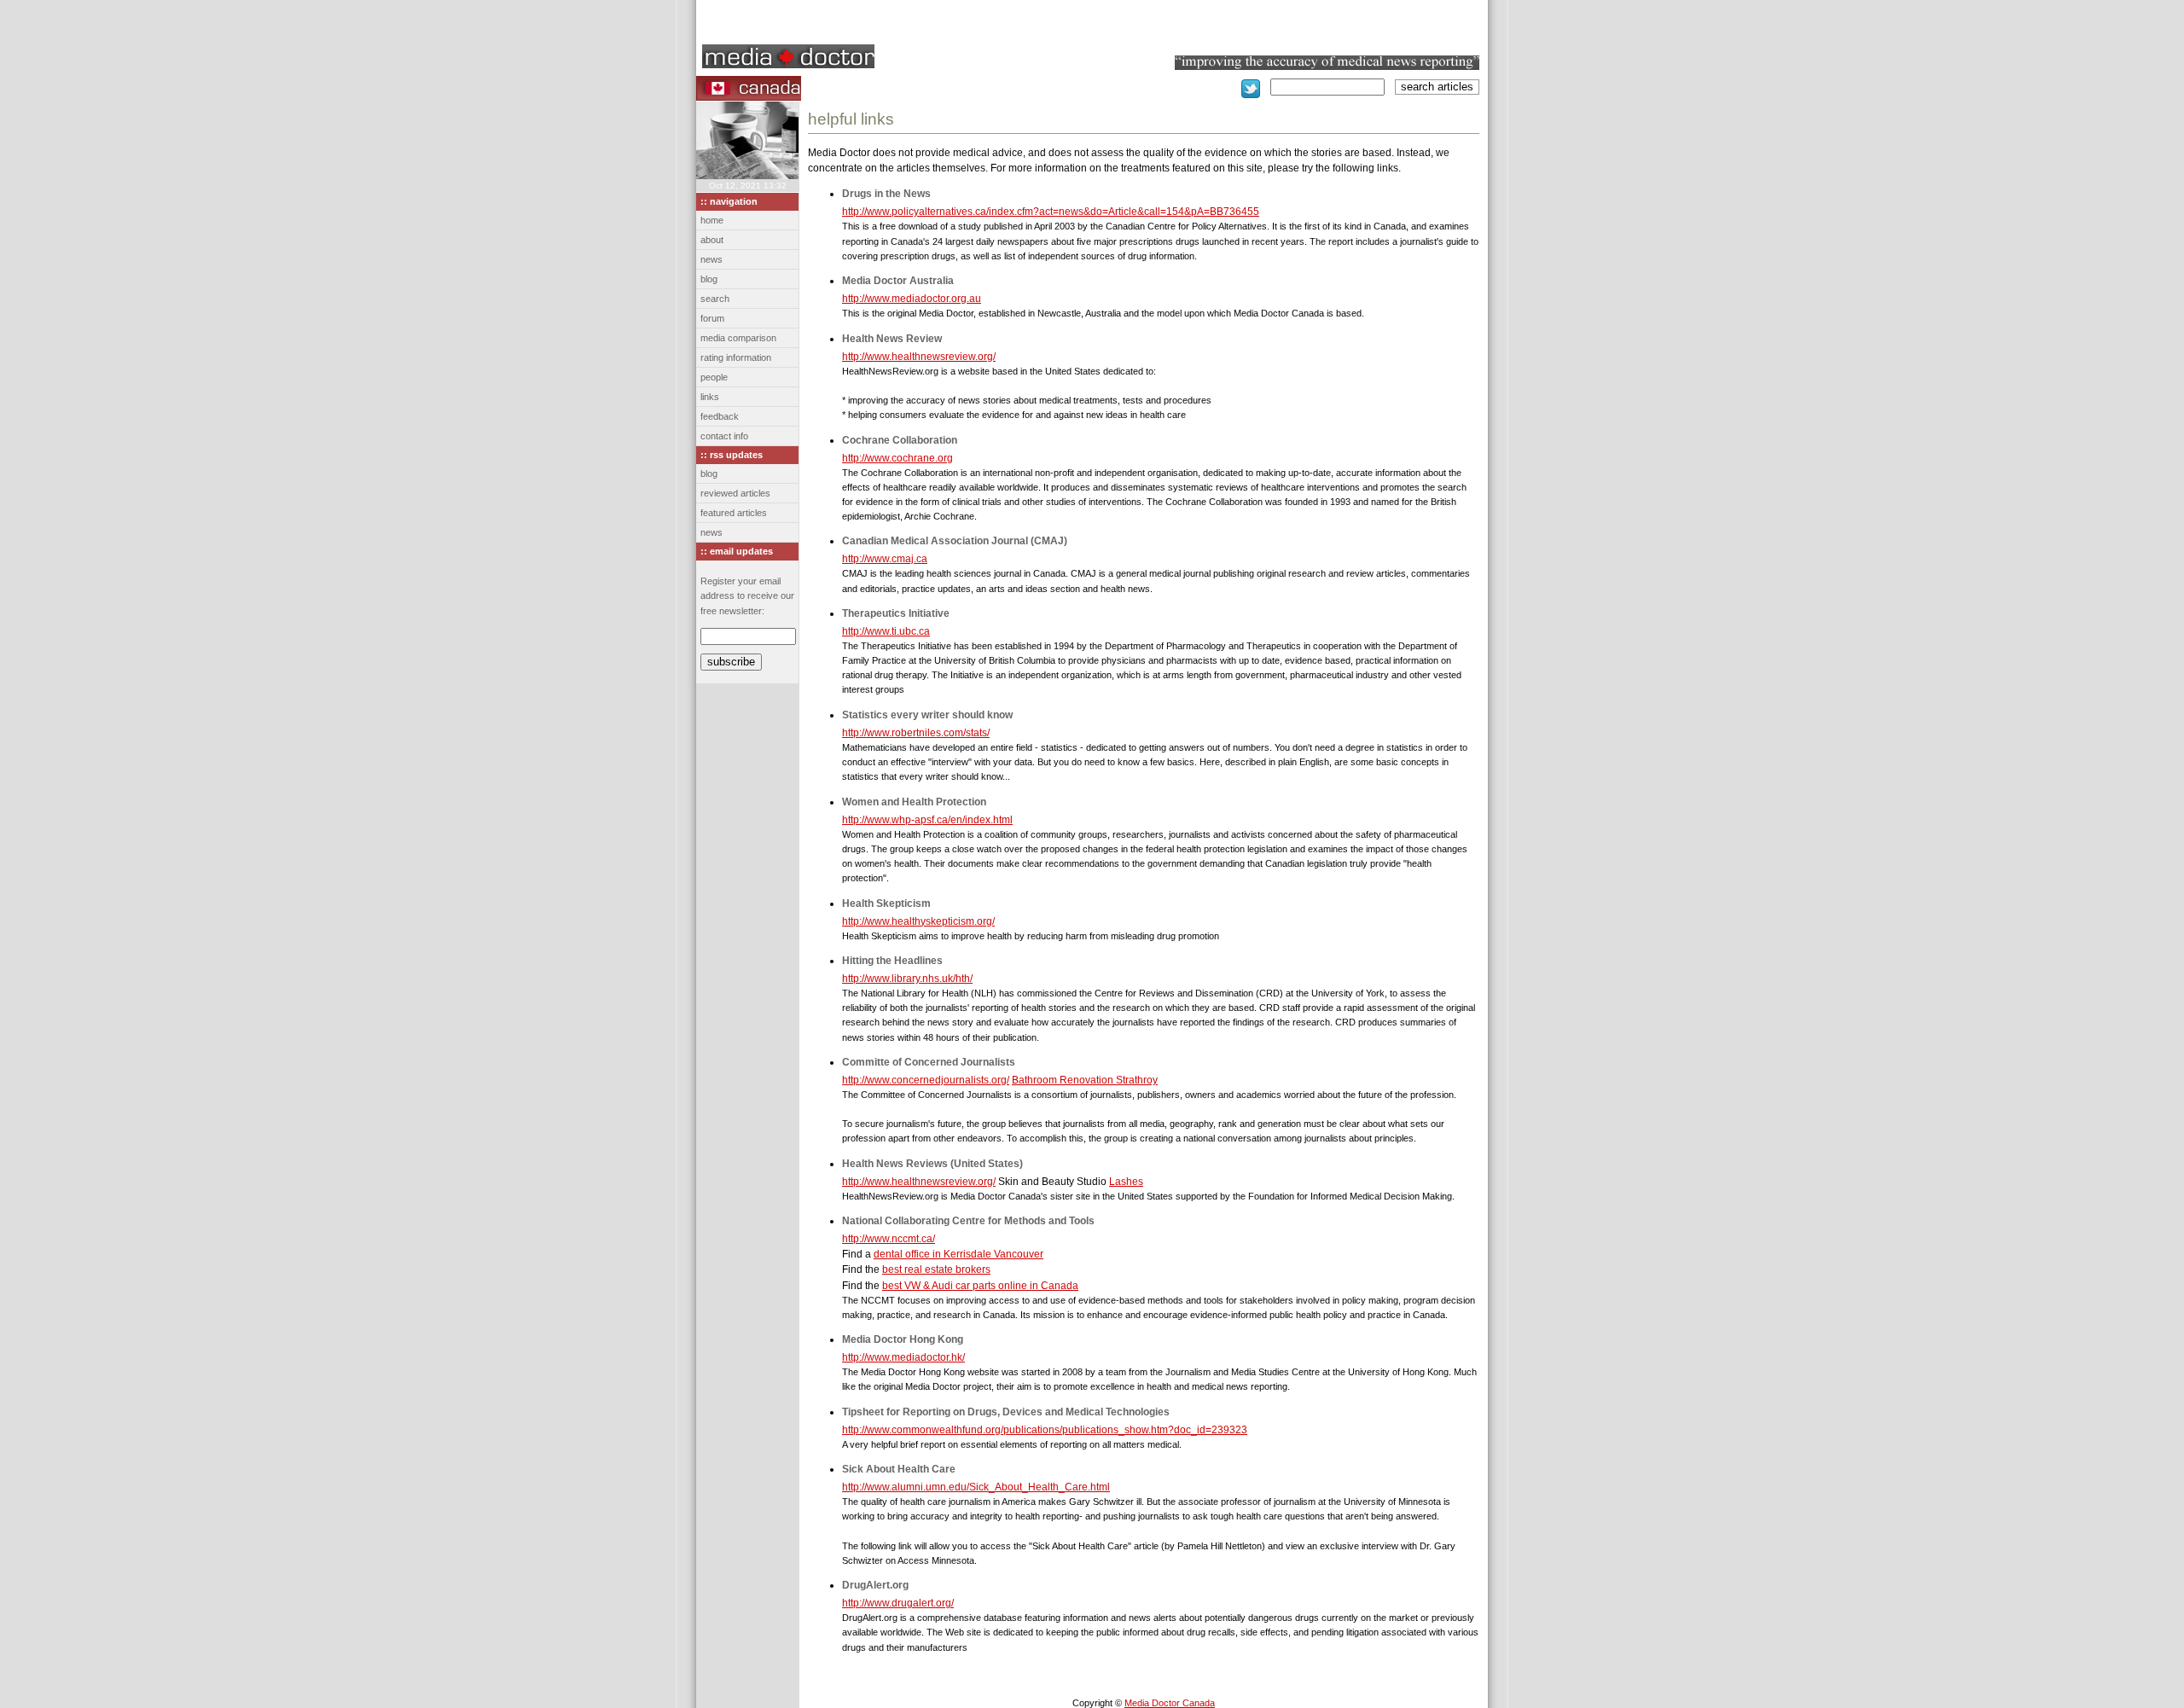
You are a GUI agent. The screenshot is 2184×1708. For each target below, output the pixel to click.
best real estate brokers (936, 1269)
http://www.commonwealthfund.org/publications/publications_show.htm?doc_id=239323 (1045, 1430)
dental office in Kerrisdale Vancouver (958, 1254)
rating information (736, 357)
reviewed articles (735, 493)
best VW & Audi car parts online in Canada (980, 1286)
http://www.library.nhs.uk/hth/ (907, 979)
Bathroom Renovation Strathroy (1085, 1080)
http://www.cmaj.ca (885, 559)
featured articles (734, 513)
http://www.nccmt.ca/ (889, 1239)
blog (709, 279)
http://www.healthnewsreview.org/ (919, 357)
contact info (724, 436)
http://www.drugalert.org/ (898, 1603)
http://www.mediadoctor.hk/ (903, 1357)
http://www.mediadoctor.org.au (912, 299)
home (712, 220)
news (712, 259)
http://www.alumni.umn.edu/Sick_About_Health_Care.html (976, 1487)
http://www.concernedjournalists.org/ (926, 1080)
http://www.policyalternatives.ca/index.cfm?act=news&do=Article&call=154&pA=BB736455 (1051, 212)
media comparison (738, 338)
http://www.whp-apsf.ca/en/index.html (927, 820)
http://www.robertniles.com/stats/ (916, 733)
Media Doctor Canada (1170, 1703)
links (710, 397)
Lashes (1126, 1182)
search (715, 299)
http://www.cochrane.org (897, 458)
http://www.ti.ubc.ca (886, 631)
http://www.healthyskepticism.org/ (918, 921)
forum (712, 318)
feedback (720, 416)
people (714, 377)
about (712, 240)
